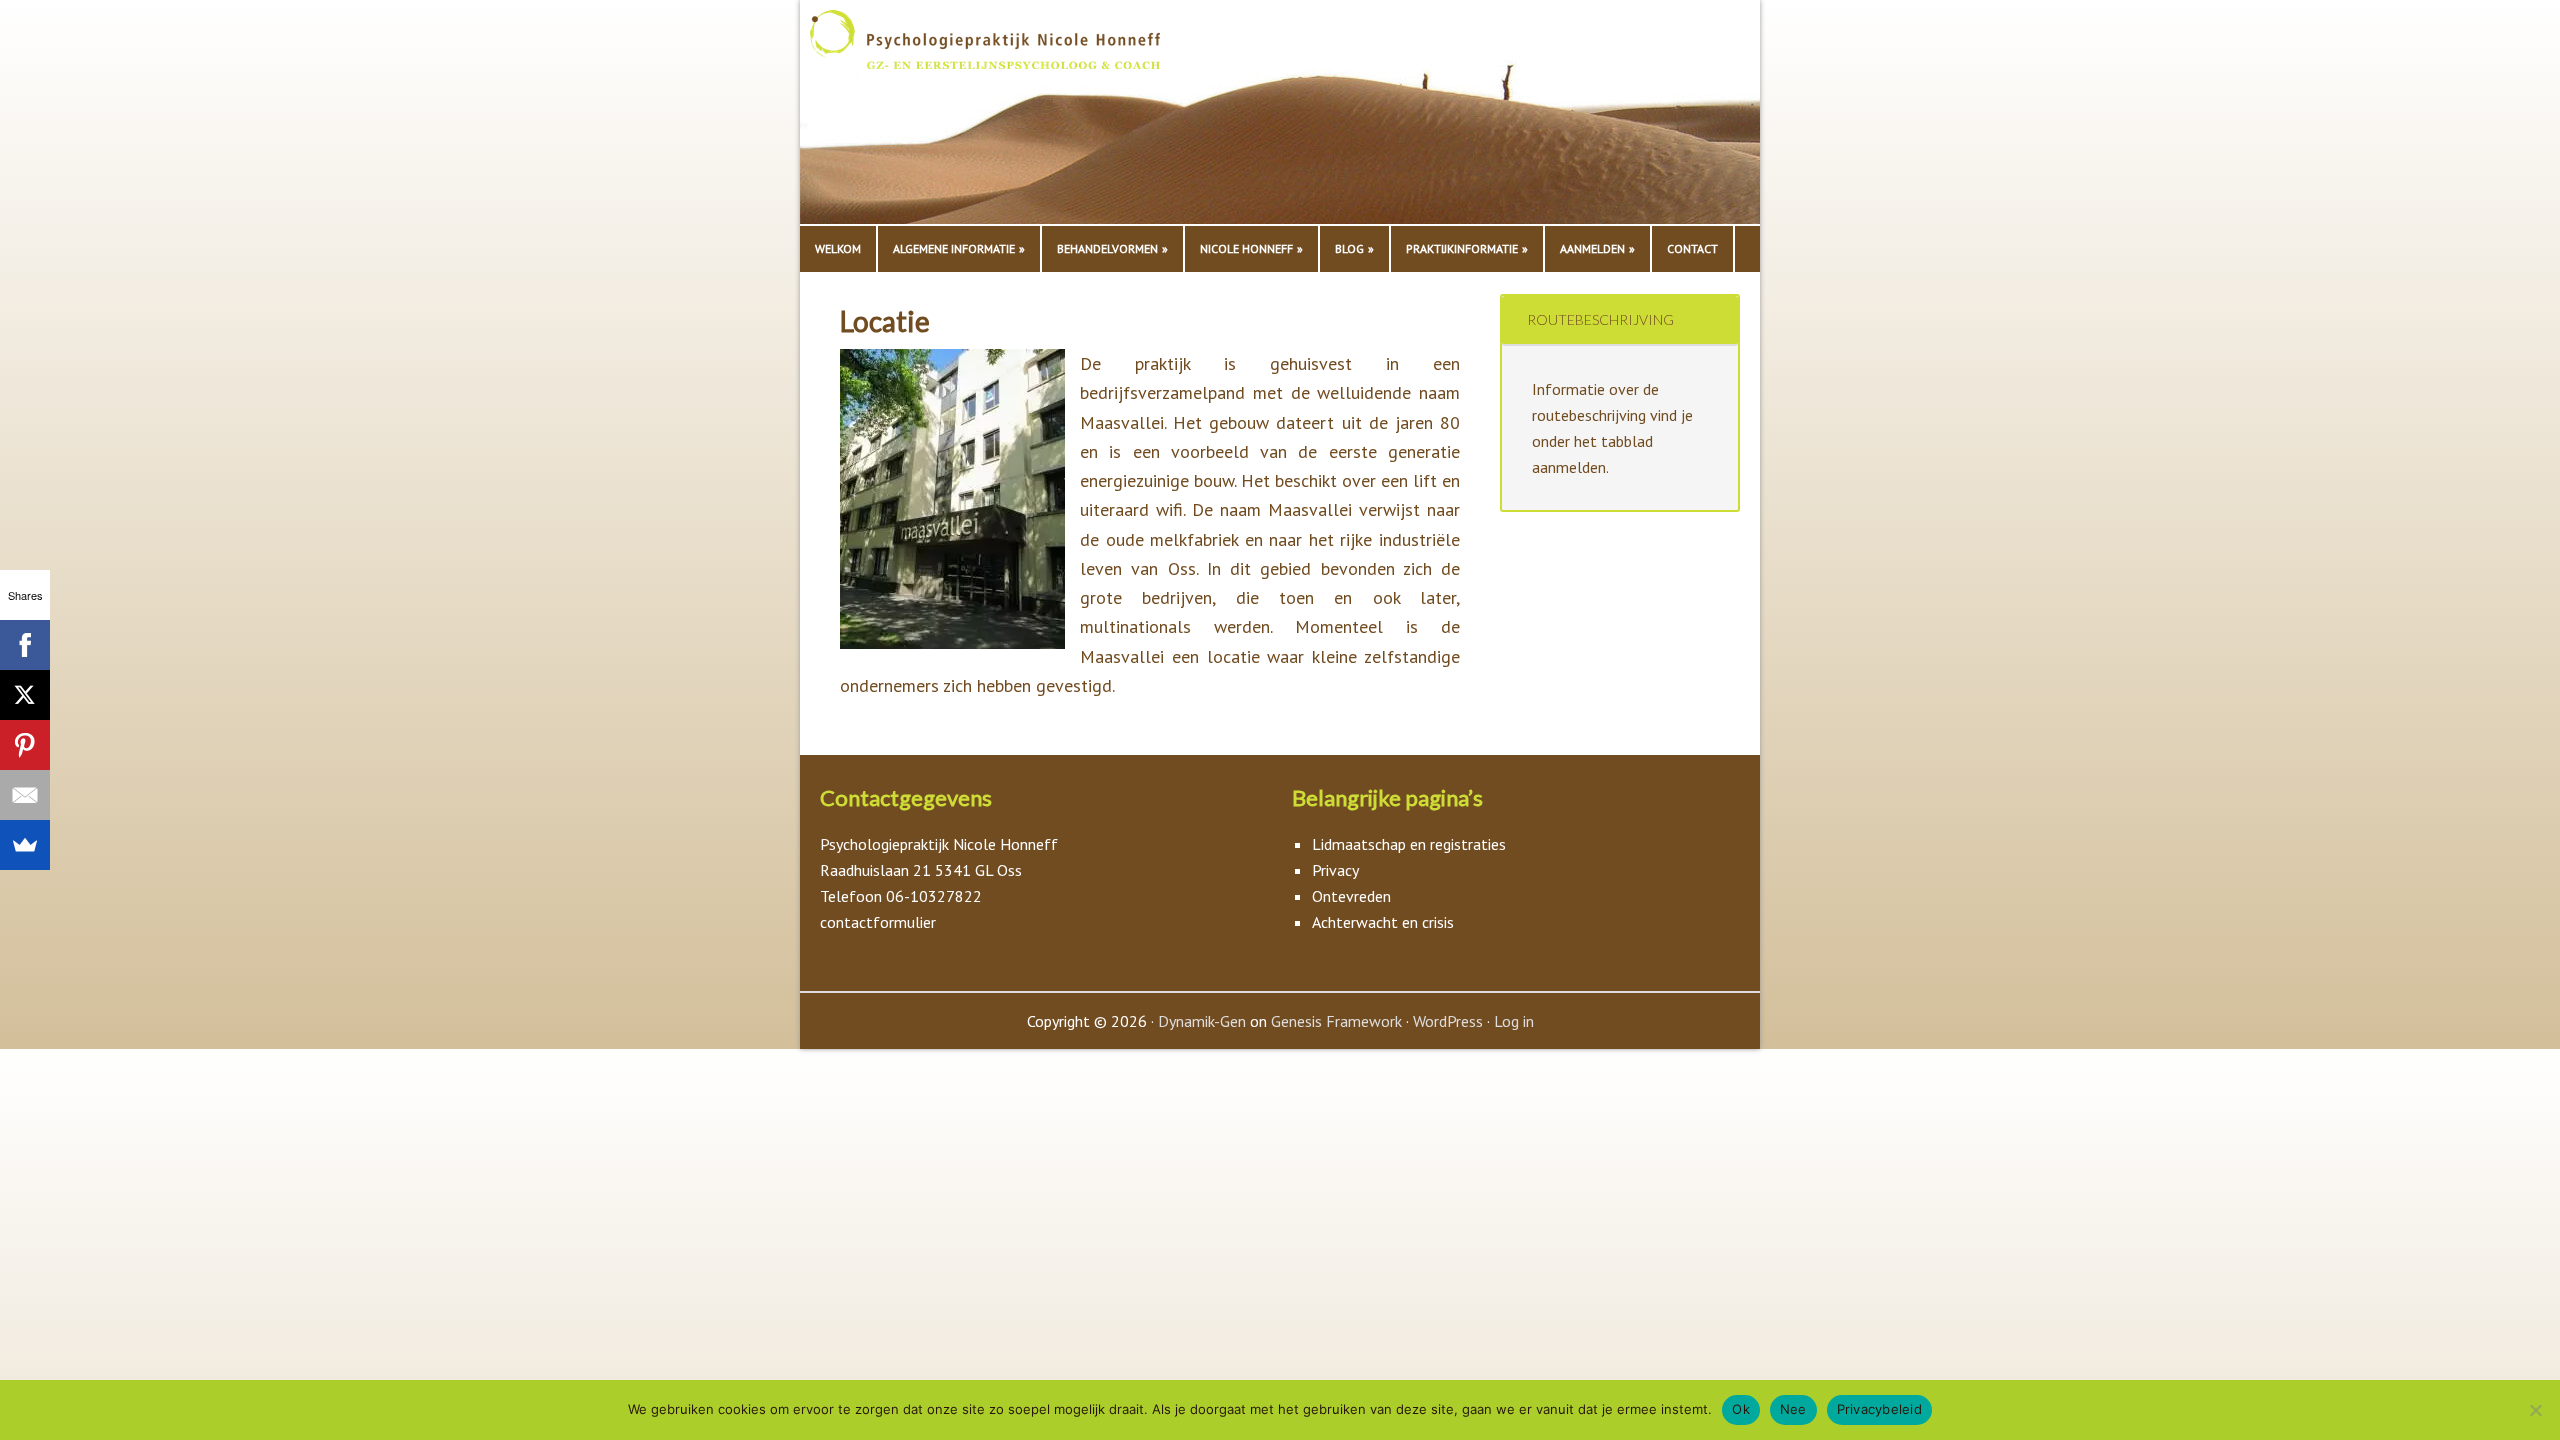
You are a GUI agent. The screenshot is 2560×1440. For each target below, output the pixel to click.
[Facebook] (25, 645)
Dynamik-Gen (1202, 1021)
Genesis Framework (1336, 1021)
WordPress (1448, 1021)
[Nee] (2535, 1410)
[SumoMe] (25, 845)
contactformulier (878, 922)
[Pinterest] (25, 745)
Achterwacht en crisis (1383, 922)
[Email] (25, 795)
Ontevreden (1351, 896)
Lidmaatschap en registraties (1409, 844)
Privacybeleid (1879, 1409)
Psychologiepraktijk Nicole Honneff (1010, 117)
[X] (25, 695)
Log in (1514, 1021)
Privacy (1335, 870)
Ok (1741, 1409)
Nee (1793, 1409)
